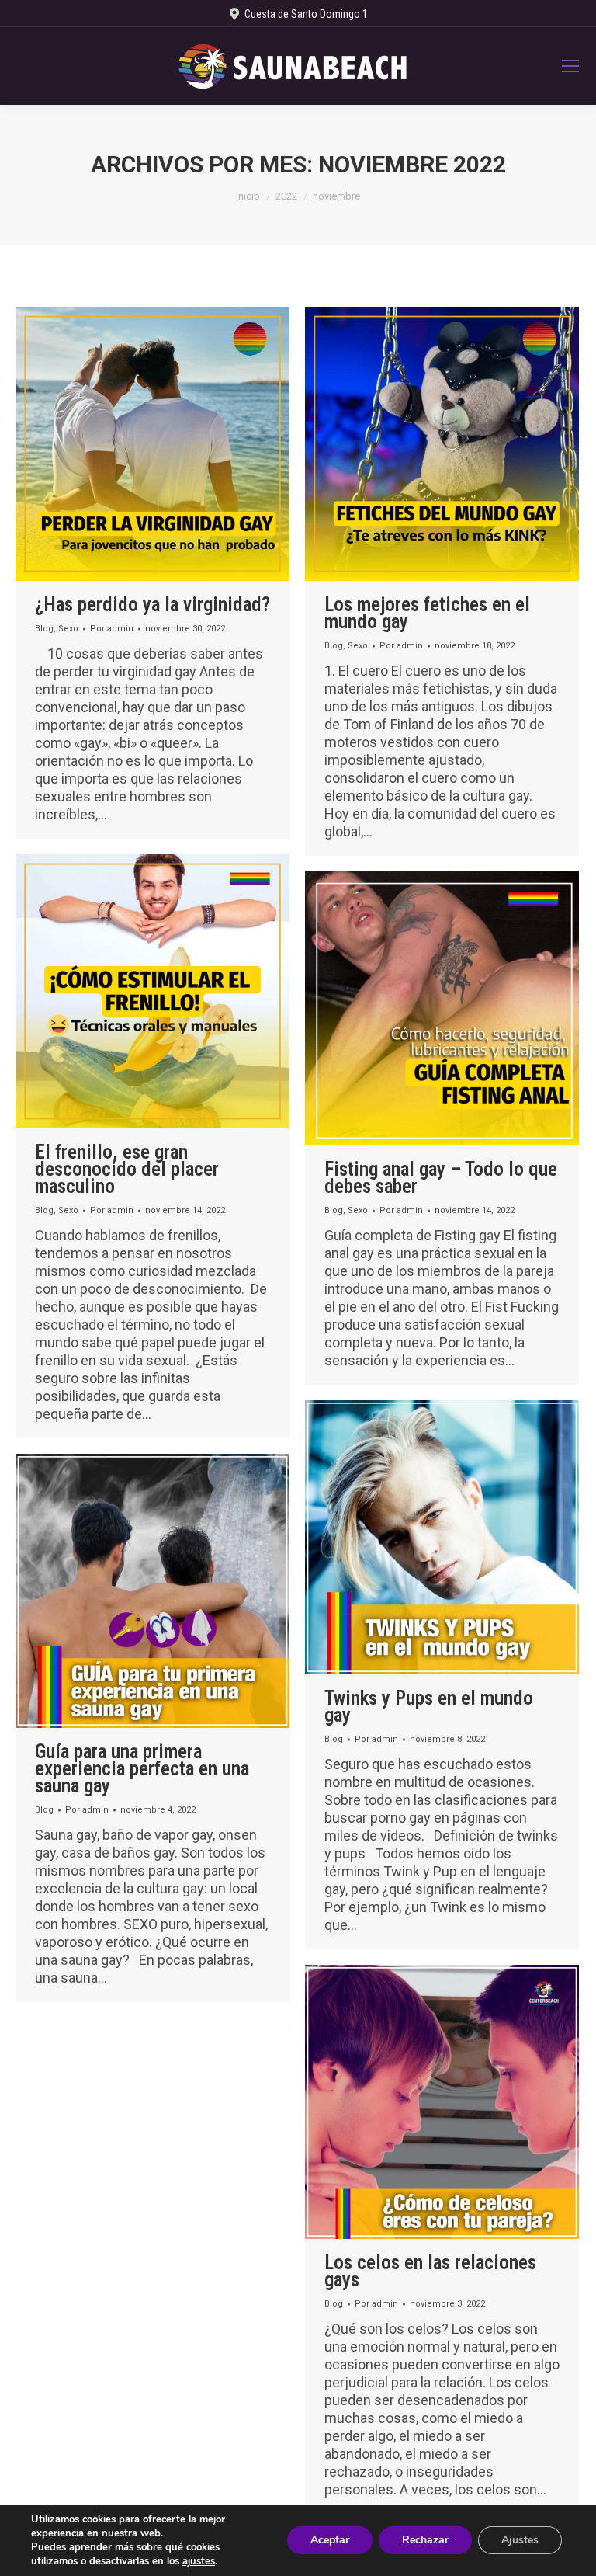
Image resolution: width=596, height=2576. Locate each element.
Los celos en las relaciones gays (430, 2271)
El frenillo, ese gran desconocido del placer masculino (127, 1169)
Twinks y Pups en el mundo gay (429, 1707)
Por (112, 629)
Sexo (68, 629)
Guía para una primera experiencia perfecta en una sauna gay (142, 1769)
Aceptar (330, 2540)
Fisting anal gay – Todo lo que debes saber (441, 1178)
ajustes (199, 2561)
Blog (44, 629)
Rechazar (425, 2540)
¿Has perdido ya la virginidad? (152, 605)
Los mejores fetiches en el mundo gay (427, 613)
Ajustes (520, 2540)
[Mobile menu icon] (570, 66)
